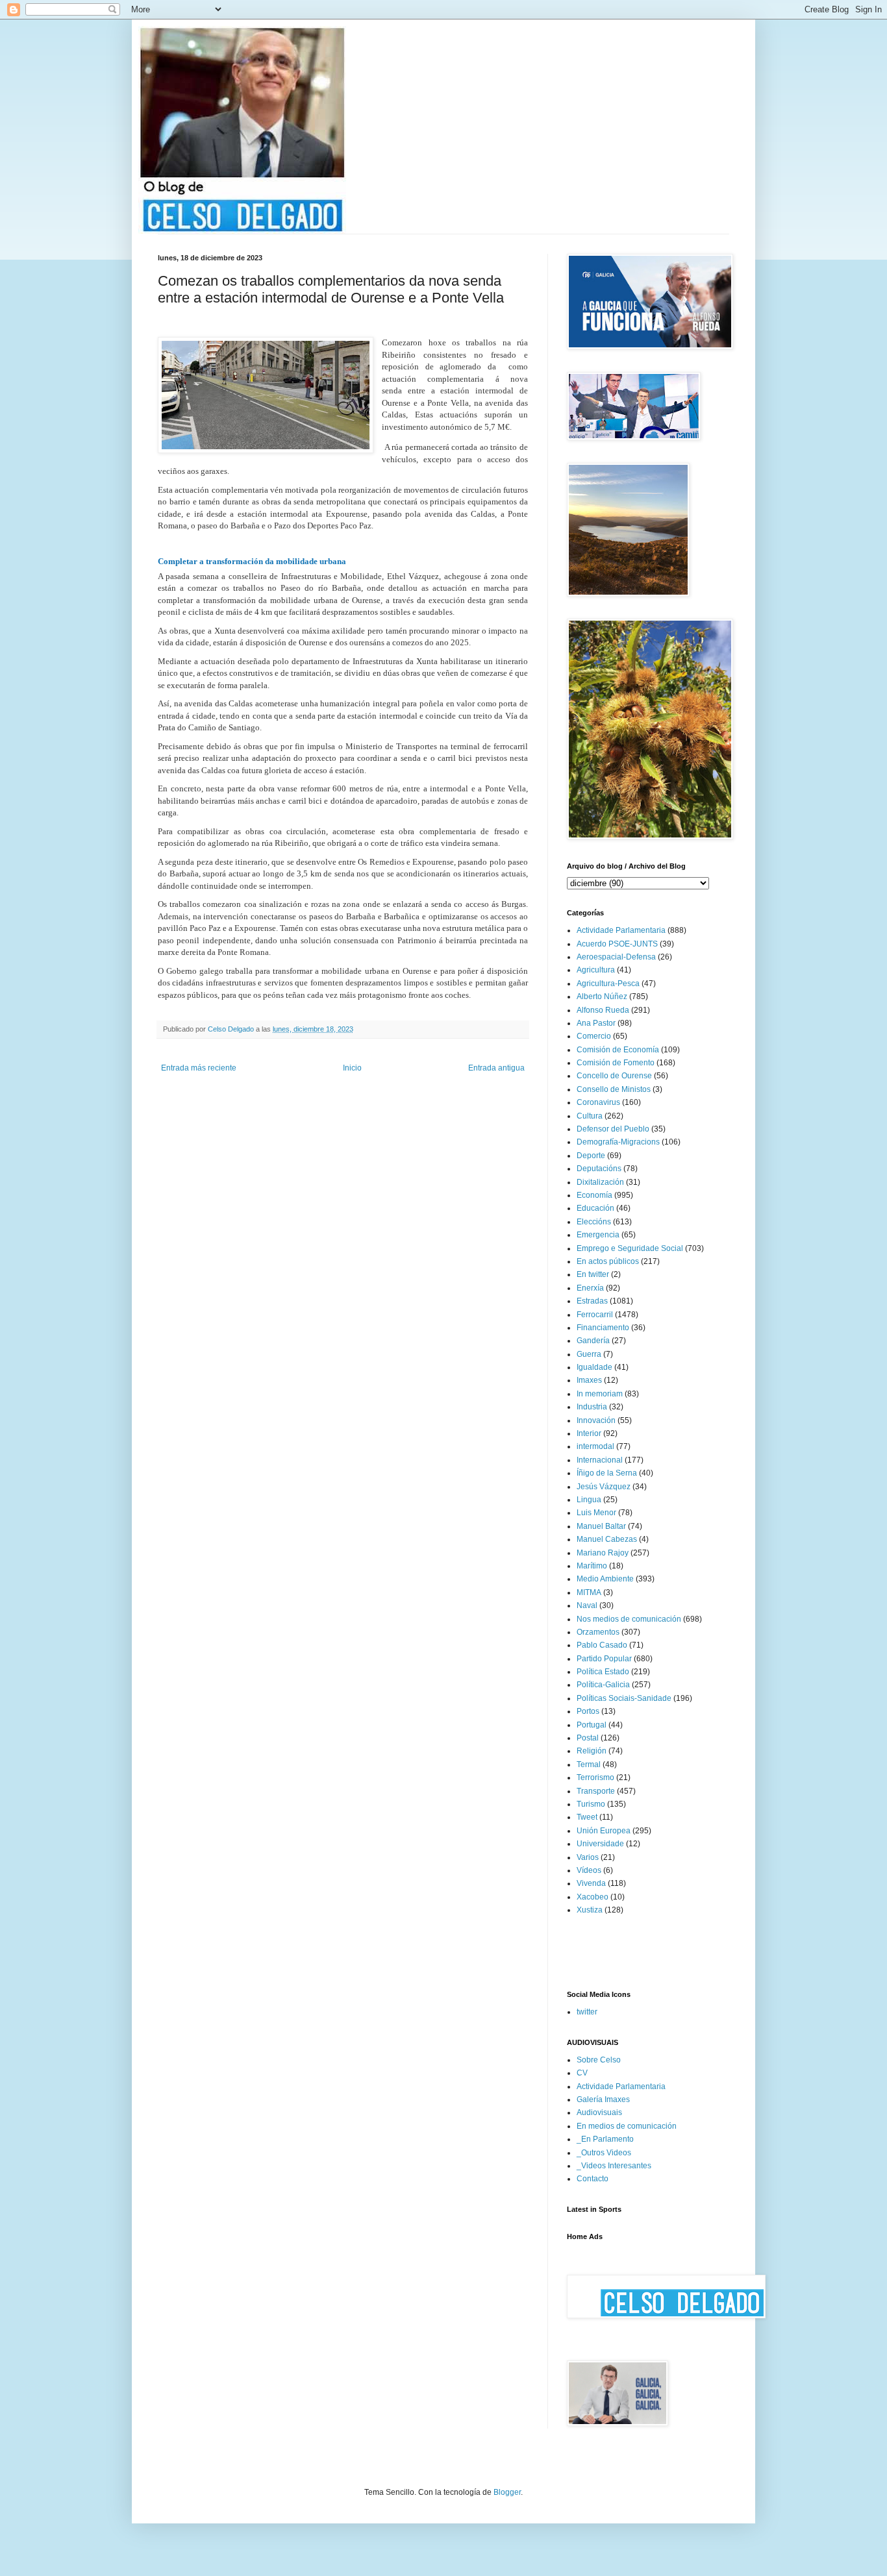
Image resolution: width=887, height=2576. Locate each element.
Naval (587, 1605)
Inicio (352, 1068)
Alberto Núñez (602, 997)
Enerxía (590, 1288)
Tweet (587, 1817)
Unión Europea (604, 1831)
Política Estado (603, 1672)
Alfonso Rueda (603, 1010)
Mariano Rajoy (603, 1553)
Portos (588, 1711)
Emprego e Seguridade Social (630, 1248)
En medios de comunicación (627, 2126)
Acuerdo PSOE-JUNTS (617, 944)
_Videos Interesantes (614, 2166)
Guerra (589, 1354)
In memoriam (600, 1394)
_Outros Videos (604, 2153)
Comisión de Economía (618, 1050)
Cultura (590, 1116)
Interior (589, 1433)
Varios (588, 1857)
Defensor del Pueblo (613, 1129)
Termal (589, 1765)
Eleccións (594, 1222)
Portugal (592, 1725)
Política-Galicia (603, 1685)
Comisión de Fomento (616, 1063)
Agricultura (596, 970)
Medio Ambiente (605, 1579)
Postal (588, 1738)
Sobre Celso (599, 2060)
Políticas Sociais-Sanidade (624, 1698)
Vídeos (589, 1870)
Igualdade (594, 1367)
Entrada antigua (496, 1068)
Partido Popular (604, 1659)
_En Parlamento (605, 2139)
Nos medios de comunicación (629, 1619)
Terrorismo (595, 1777)
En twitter (593, 1274)
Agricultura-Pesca (608, 984)
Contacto (593, 2179)
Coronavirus (598, 1102)
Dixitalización (600, 1182)
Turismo (591, 1804)
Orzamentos (598, 1632)
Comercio (594, 1036)
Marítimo (592, 1566)
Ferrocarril (595, 1315)
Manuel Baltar (601, 1526)
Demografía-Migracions (618, 1142)
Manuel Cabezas (607, 1539)
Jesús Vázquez (604, 1487)
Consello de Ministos (614, 1089)
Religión (592, 1751)
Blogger (507, 2492)
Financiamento (603, 1328)
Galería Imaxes (603, 2099)
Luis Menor (596, 1513)
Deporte (591, 1156)
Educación (595, 1208)
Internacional (600, 1460)
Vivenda (591, 1883)
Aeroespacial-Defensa (616, 957)
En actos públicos (608, 1261)
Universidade (600, 1844)
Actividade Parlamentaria (621, 930)
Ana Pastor (596, 1023)
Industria (592, 1407)
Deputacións (599, 1169)
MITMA (589, 1592)
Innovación (596, 1420)
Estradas (592, 1301)
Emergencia (598, 1235)
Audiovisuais (599, 2112)
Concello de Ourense (614, 1076)
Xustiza (590, 1910)
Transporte (596, 1791)
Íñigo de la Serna (607, 1473)
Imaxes (589, 1380)
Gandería (593, 1341)
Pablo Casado (602, 1645)
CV (582, 2073)
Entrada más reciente (199, 1068)
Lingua (589, 1500)
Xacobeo (593, 1897)
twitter (587, 2012)
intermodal (595, 1446)
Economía (594, 1195)
